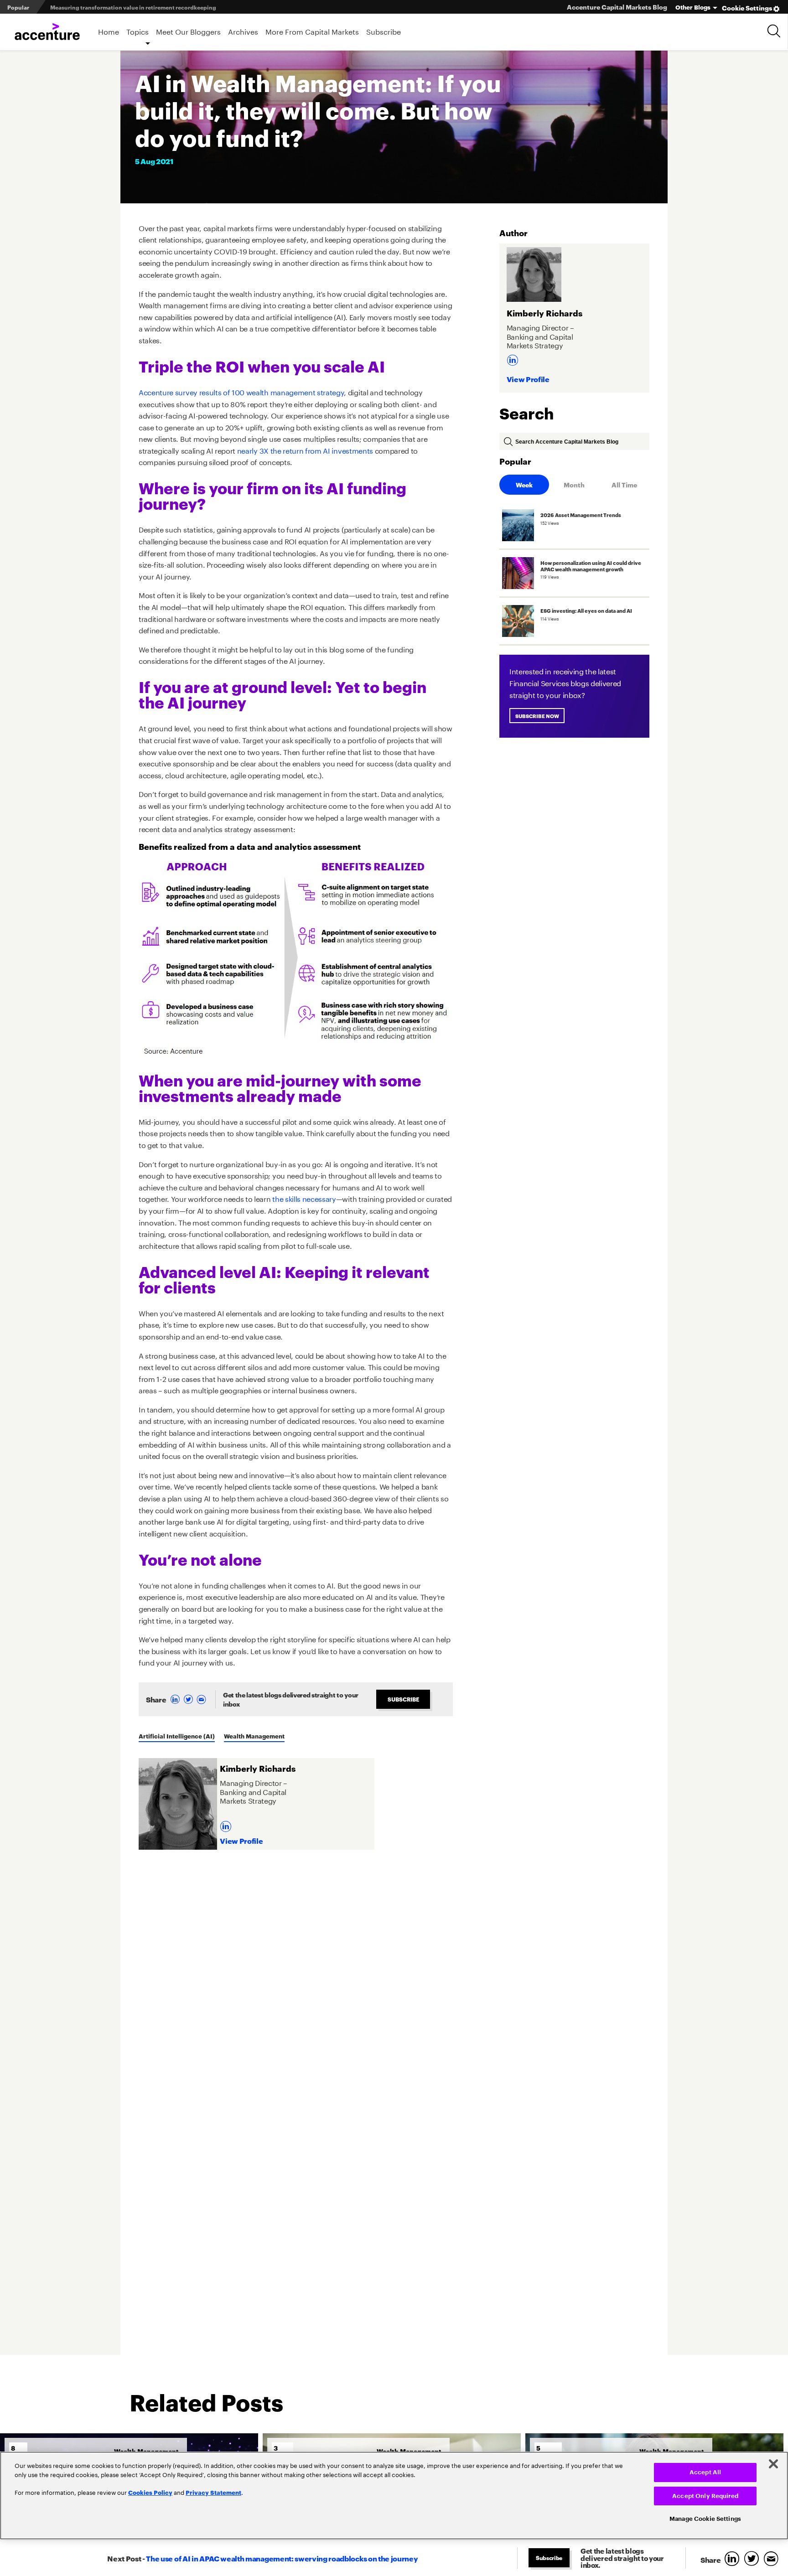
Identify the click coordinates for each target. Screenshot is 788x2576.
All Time (624, 484)
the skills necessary (304, 1198)
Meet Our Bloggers (188, 31)
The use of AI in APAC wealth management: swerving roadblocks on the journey (282, 2558)
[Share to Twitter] (189, 1699)
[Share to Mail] (202, 1699)
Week (524, 484)
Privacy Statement (213, 2492)
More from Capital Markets (312, 31)
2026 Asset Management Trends (94, 7)
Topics (137, 31)
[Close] (773, 2464)
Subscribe (384, 31)
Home (109, 31)
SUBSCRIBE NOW (539, 716)
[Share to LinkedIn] (175, 1699)
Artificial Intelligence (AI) (177, 1736)
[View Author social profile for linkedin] (227, 1823)
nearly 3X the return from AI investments (305, 450)
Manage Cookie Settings (705, 2519)
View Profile (241, 1840)
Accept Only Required (705, 2496)
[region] (394, 2496)
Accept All (705, 2472)
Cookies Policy (150, 2492)
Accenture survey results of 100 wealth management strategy (241, 391)
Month (574, 484)
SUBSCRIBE (403, 1699)
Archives (243, 31)
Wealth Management (254, 1736)
